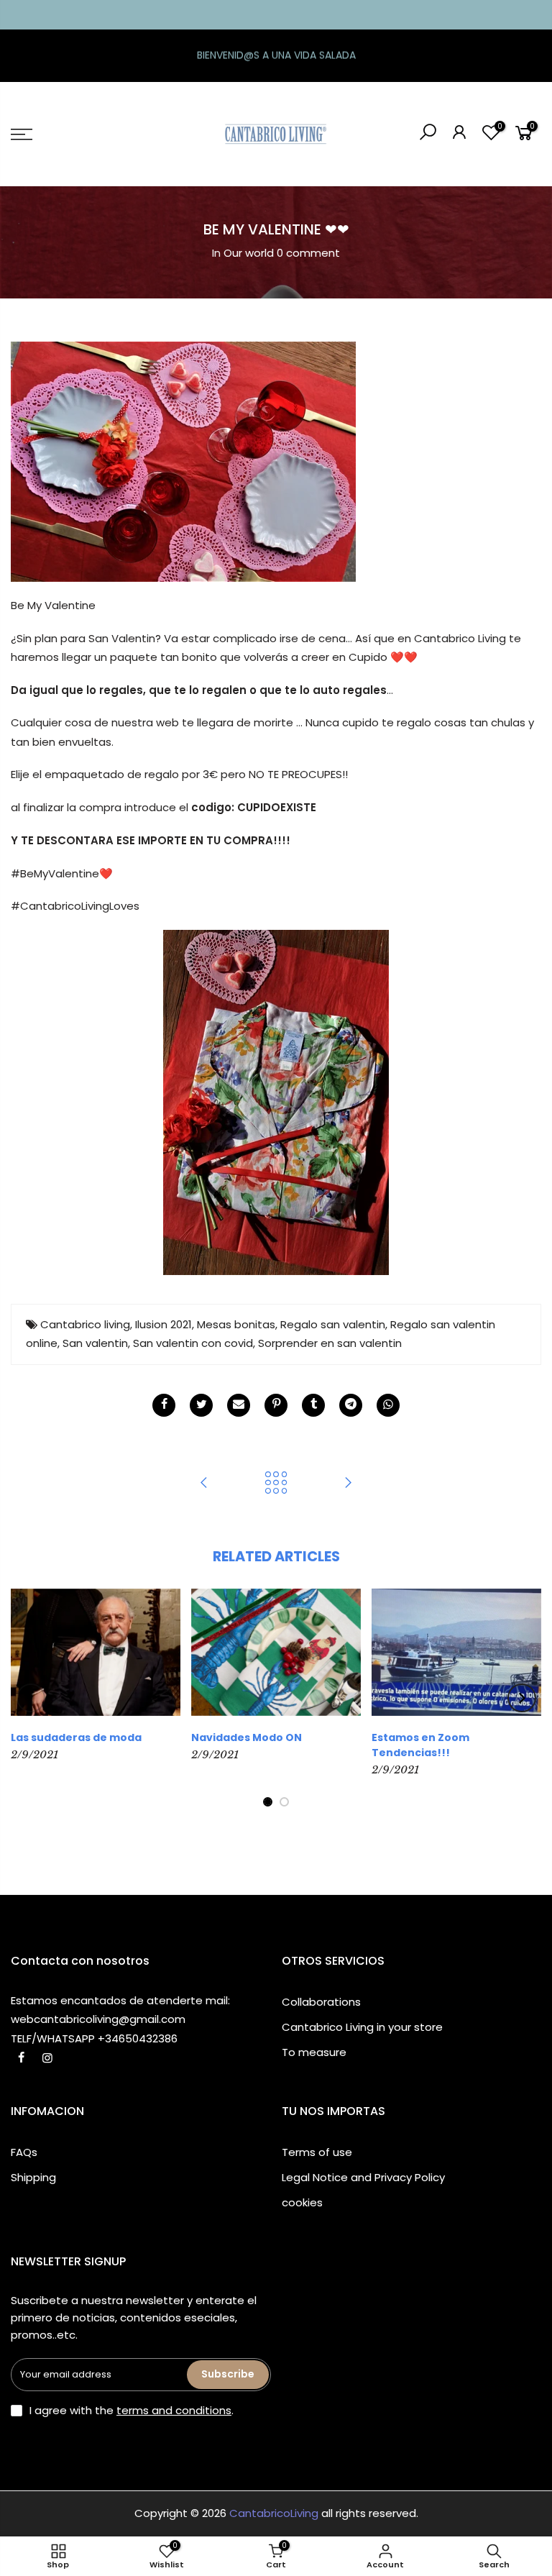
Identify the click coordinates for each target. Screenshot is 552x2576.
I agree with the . (132, 2410)
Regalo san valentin (333, 1324)
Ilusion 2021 (164, 1324)
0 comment (308, 253)
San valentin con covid (193, 1343)
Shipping (33, 2177)
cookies (302, 2202)
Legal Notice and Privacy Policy (363, 2177)
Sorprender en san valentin (330, 1343)
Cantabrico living (85, 1324)
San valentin (95, 1343)
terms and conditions (174, 2410)
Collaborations (321, 2002)
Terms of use (317, 2152)
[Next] (522, 1698)
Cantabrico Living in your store (362, 2027)
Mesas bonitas (236, 1324)
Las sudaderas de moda (76, 1737)
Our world (249, 253)
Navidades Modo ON (247, 1737)
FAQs (24, 2152)
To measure (314, 2052)
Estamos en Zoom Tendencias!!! (420, 1745)
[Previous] (31, 1698)
